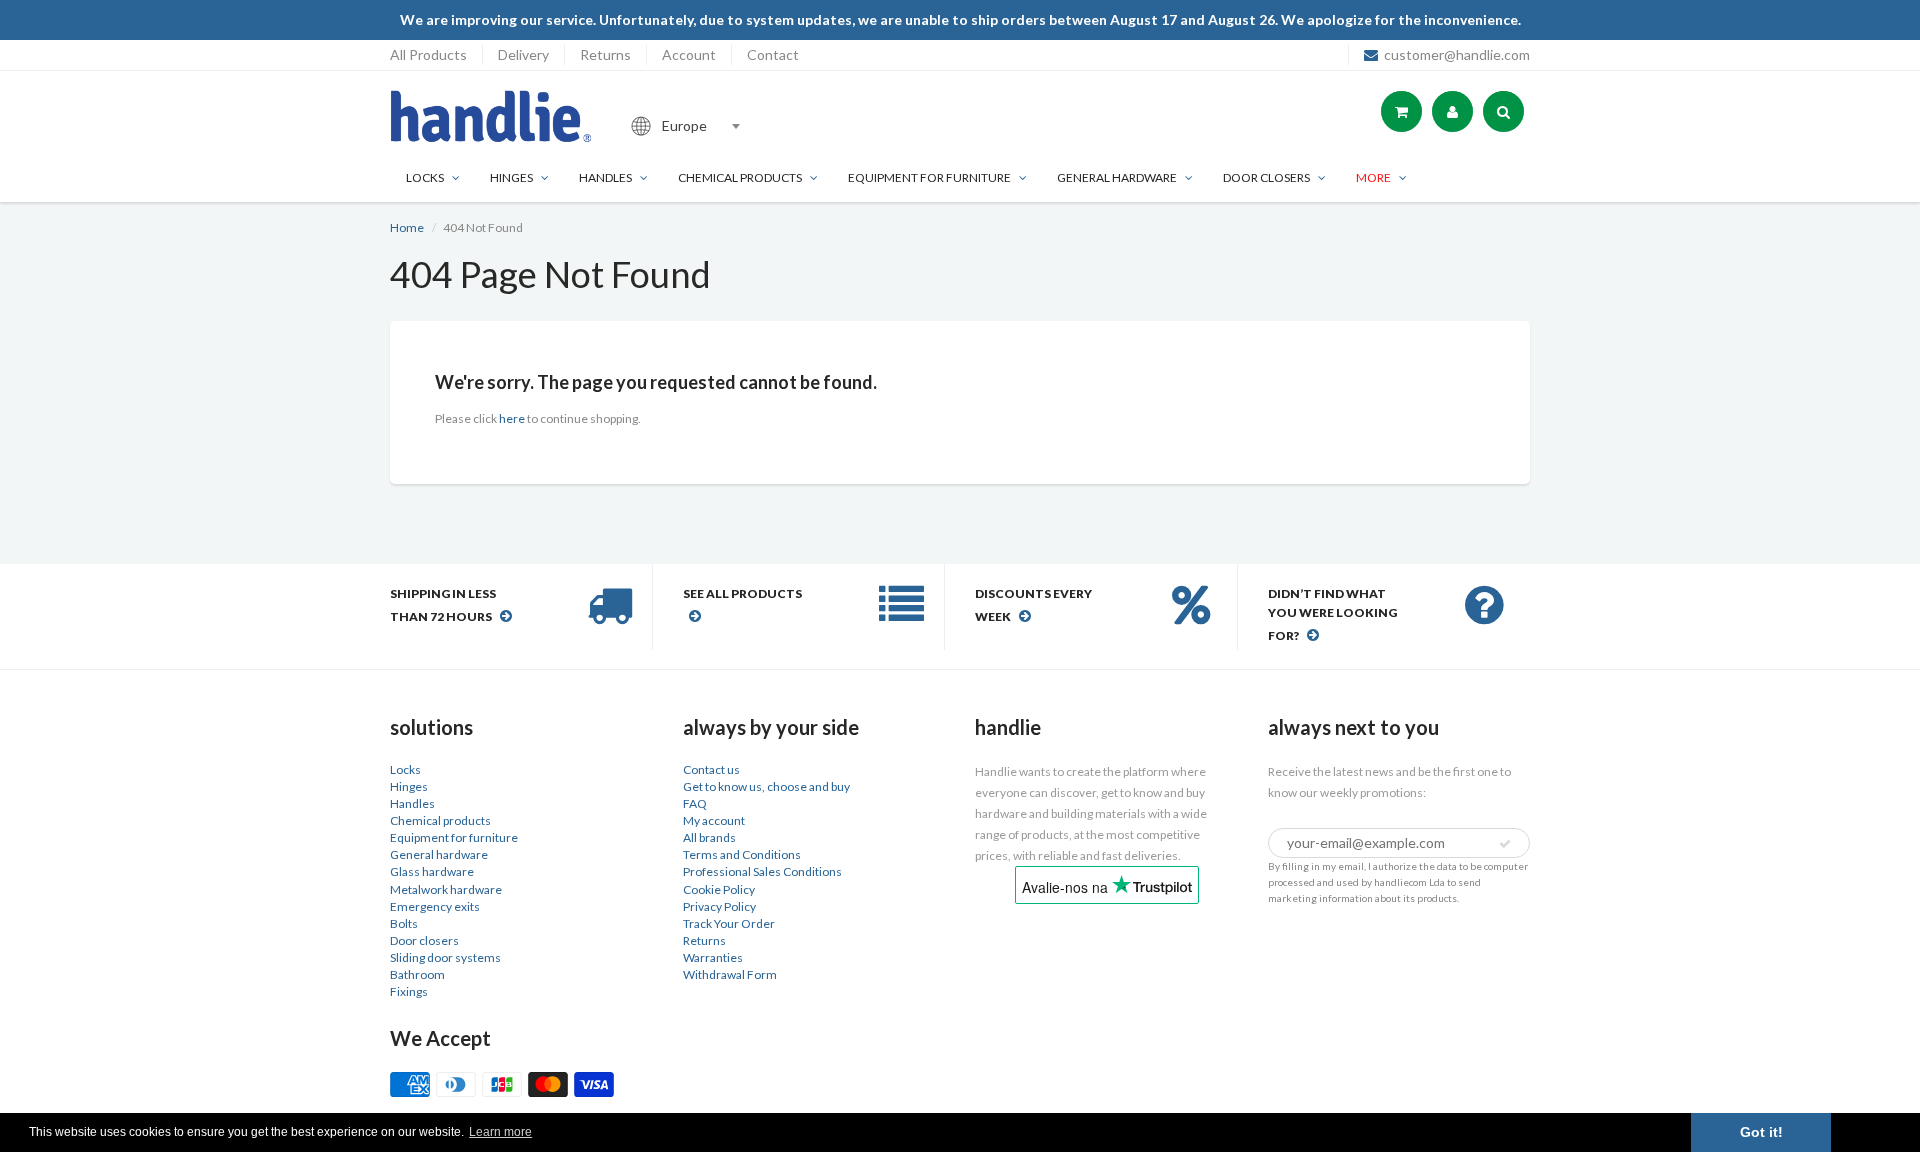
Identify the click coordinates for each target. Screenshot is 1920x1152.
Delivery (523, 54)
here (512, 418)
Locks (425, 177)
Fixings (409, 991)
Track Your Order (729, 923)
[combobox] (754, 126)
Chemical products (740, 177)
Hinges (511, 177)
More (1373, 177)
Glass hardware (432, 871)
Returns (605, 54)
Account (689, 54)
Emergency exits (435, 906)
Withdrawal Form (730, 974)
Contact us (711, 769)
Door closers (1266, 177)
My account (714, 820)
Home (407, 227)
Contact (773, 54)
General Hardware (1117, 177)
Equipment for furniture (929, 177)
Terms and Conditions (742, 854)
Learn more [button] (500, 1132)
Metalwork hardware (446, 889)
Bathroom (417, 974)
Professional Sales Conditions (762, 871)
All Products (428, 54)
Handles (605, 177)
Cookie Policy (719, 889)
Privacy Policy (719, 906)
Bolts (404, 923)
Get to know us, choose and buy (766, 786)
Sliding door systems (445, 957)
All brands (709, 837)
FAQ (695, 803)
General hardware (439, 854)
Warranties (713, 957)
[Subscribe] (1505, 844)
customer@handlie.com (1457, 54)
